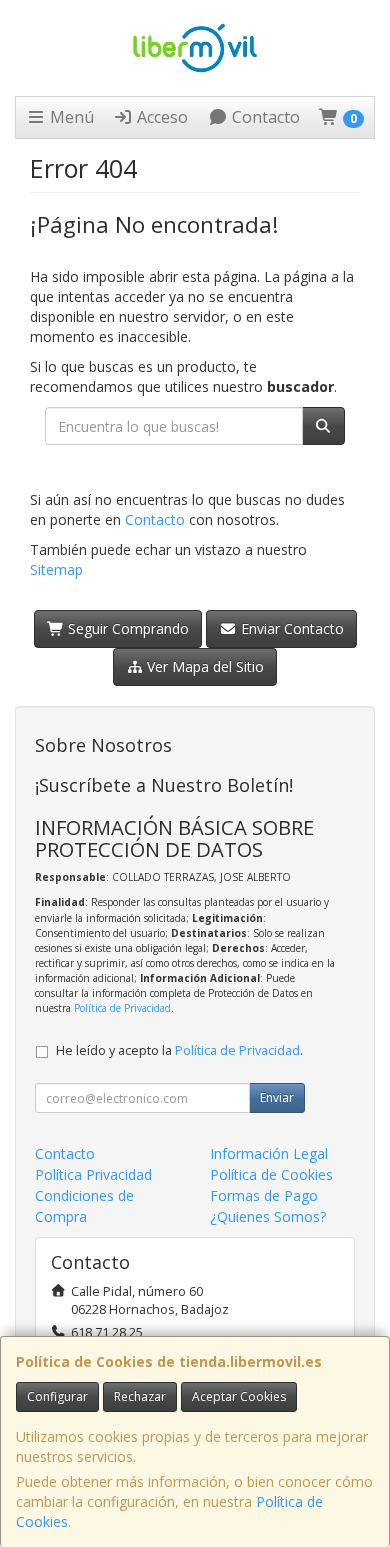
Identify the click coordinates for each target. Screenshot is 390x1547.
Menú (70, 117)
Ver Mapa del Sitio (203, 666)
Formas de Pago (264, 1195)
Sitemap (56, 569)
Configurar (57, 1396)
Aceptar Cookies (239, 1396)
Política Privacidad (93, 1174)
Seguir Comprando (126, 628)
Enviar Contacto (290, 628)
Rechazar (140, 1396)
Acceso (160, 117)
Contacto (264, 117)
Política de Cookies (271, 1174)
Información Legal (269, 1153)
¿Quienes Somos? (268, 1216)
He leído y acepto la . (179, 1050)
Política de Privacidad (122, 1008)
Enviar (277, 1097)
